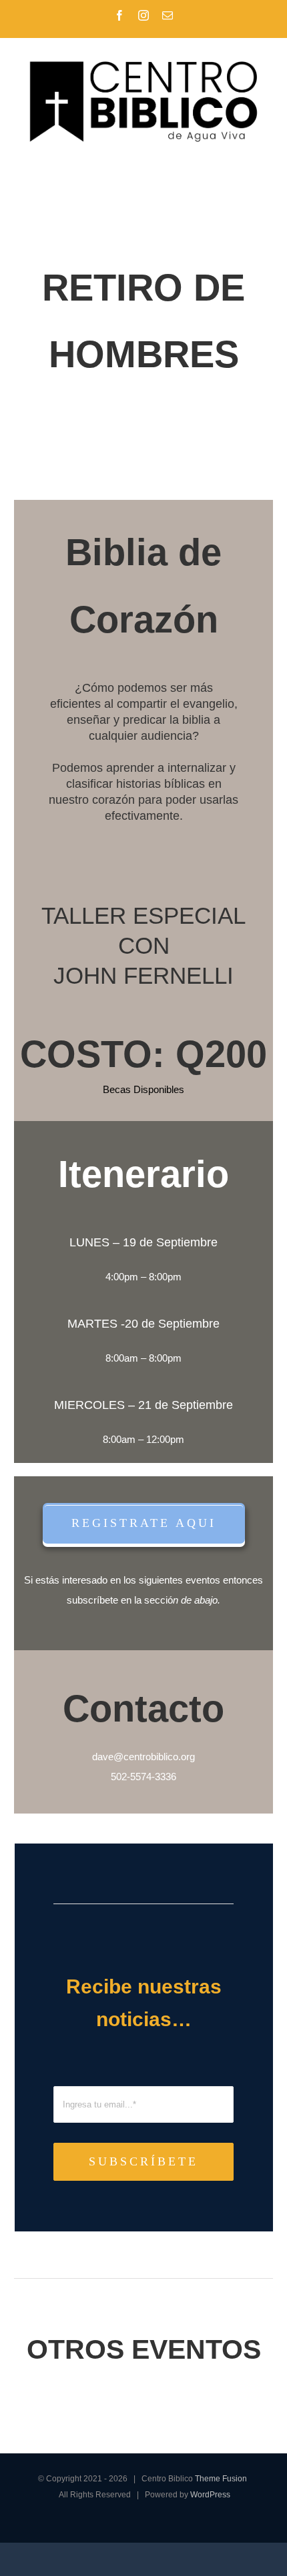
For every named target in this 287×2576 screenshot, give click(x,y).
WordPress (210, 2495)
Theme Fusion (221, 2479)
